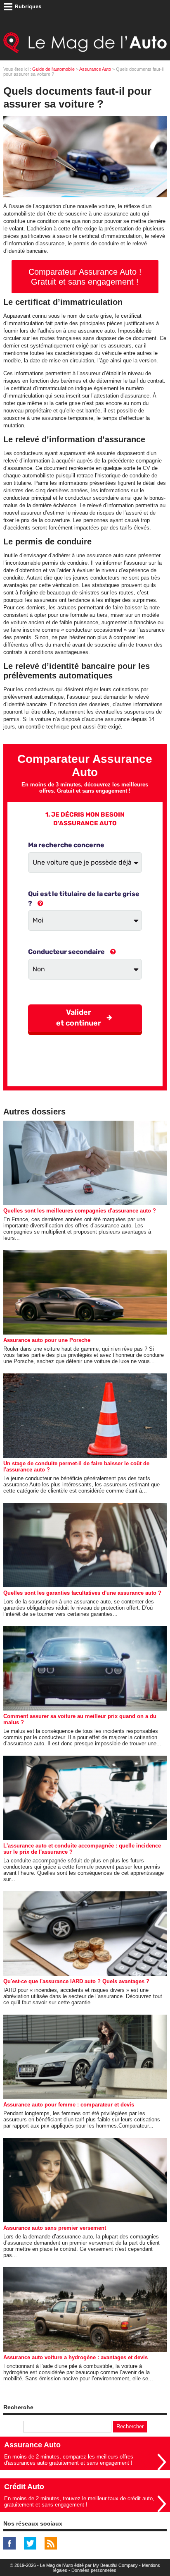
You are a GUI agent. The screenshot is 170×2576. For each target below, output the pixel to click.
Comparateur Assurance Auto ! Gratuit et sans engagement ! (85, 277)
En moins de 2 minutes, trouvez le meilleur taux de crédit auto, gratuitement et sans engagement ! (79, 2502)
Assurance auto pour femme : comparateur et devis (69, 2105)
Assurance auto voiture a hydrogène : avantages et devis (76, 2357)
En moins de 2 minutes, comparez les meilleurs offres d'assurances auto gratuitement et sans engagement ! (69, 2460)
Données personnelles (94, 2570)
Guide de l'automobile (53, 69)
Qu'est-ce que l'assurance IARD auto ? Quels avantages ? (76, 1981)
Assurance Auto (95, 69)
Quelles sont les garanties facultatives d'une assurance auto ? (82, 1593)
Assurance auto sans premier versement (55, 2228)
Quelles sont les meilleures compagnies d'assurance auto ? (80, 1211)
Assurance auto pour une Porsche (47, 1340)
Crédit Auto (24, 2487)
